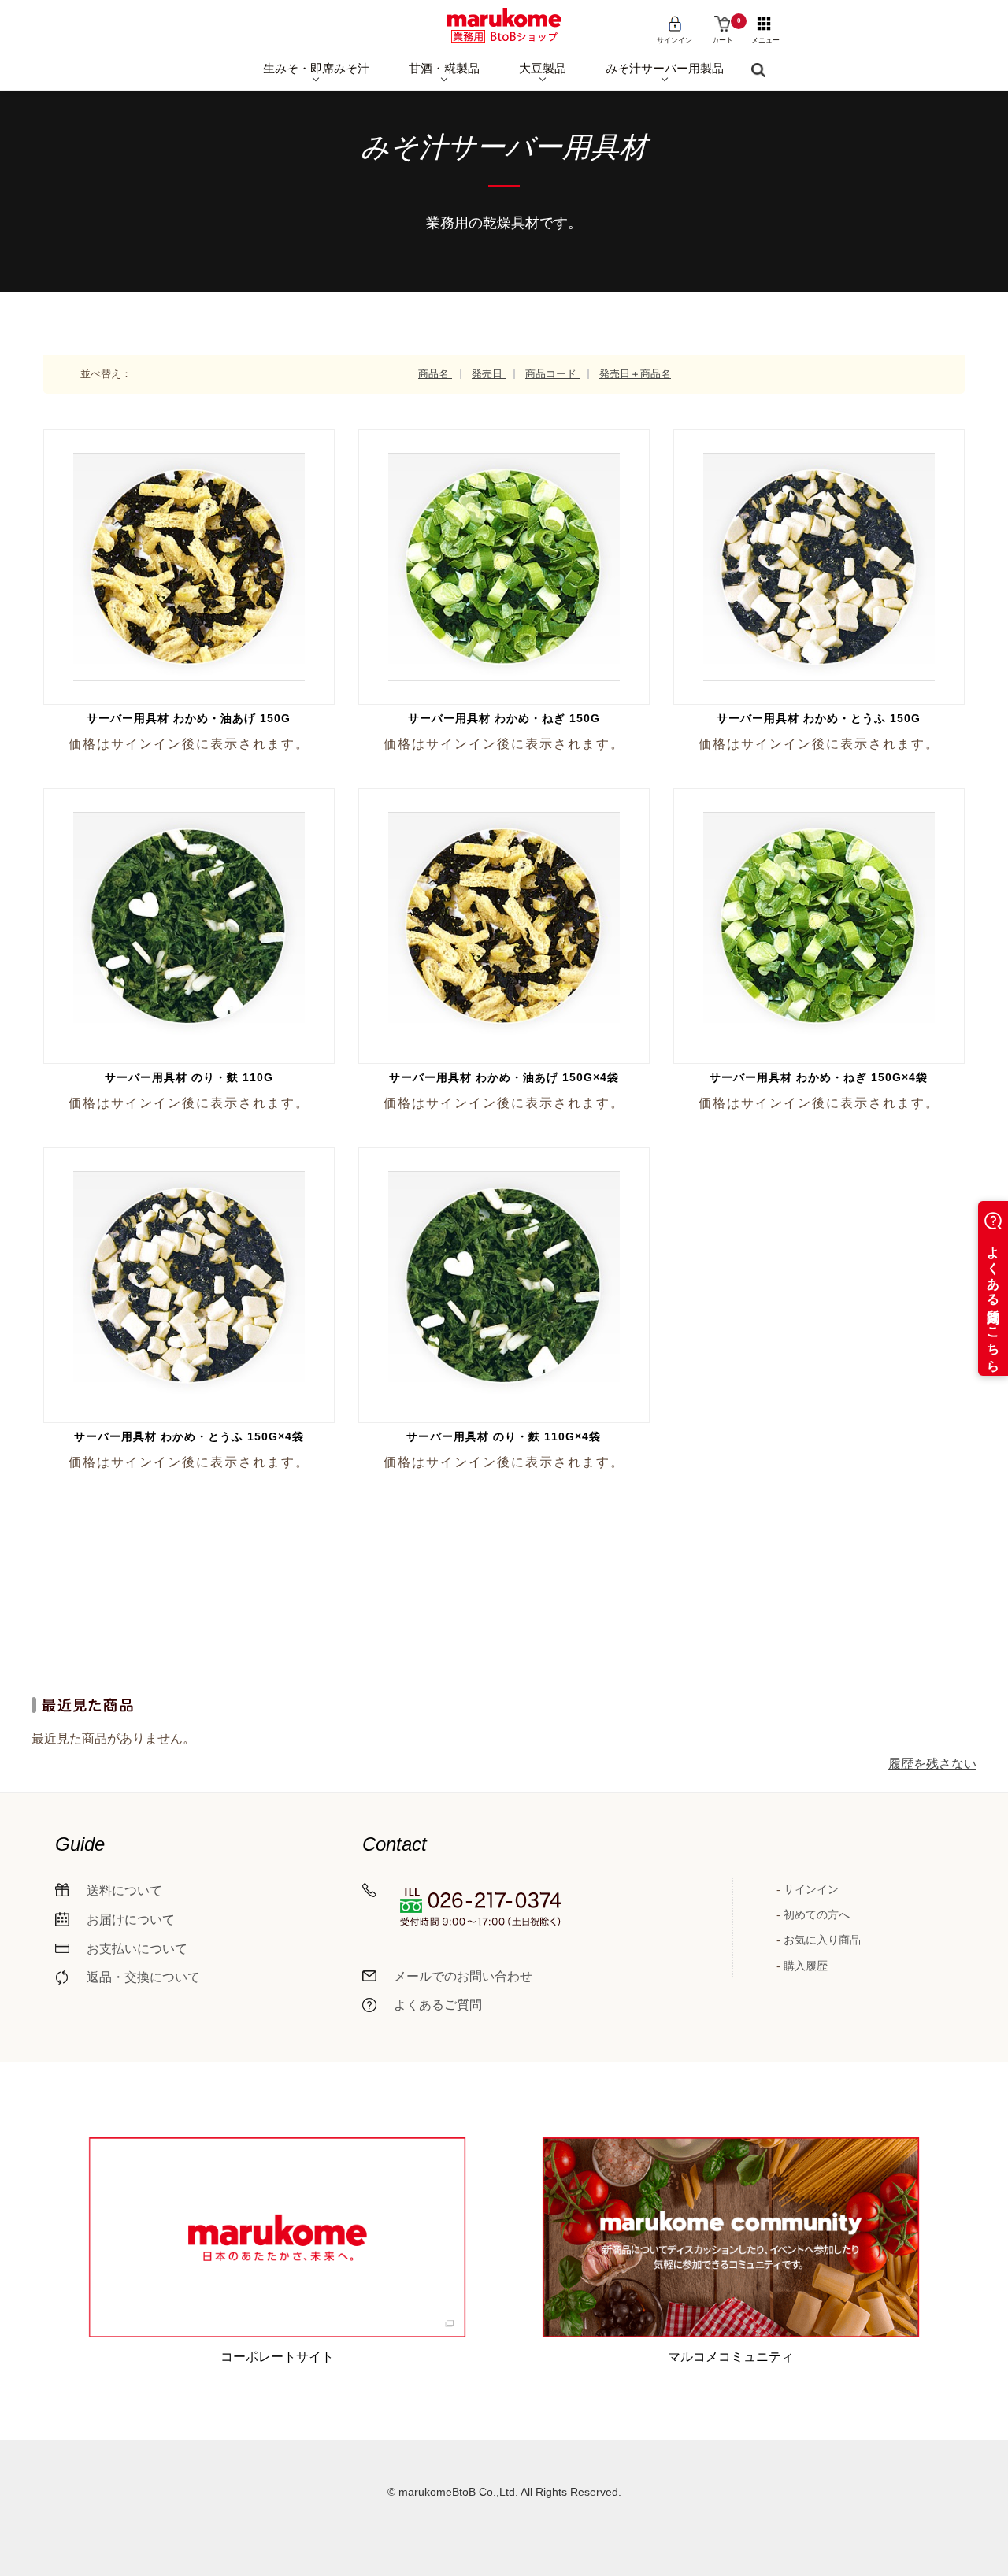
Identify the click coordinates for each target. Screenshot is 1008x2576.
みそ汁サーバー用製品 (665, 68)
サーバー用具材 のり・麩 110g (189, 1077)
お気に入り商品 (822, 1940)
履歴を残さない (932, 1764)
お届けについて (131, 1920)
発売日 (489, 374)
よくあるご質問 (438, 2005)
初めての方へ (817, 1914)
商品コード (552, 374)
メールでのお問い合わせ (463, 1976)
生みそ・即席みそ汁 (316, 68)
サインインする (187, 542)
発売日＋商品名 (635, 374)
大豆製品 (543, 68)
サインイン (811, 1889)
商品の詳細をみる (193, 597)
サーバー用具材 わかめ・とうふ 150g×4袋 (189, 1436)
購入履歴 (806, 1966)
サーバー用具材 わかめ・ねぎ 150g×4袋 (819, 1077)
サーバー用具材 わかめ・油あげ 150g (189, 718)
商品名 (435, 374)
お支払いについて (137, 1949)
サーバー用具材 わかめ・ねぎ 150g (504, 718)
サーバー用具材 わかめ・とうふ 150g (819, 718)
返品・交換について (143, 1977)
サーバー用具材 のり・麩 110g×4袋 (504, 1436)
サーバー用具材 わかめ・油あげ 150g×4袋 (504, 1077)
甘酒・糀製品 (444, 68)
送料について (124, 1890)
